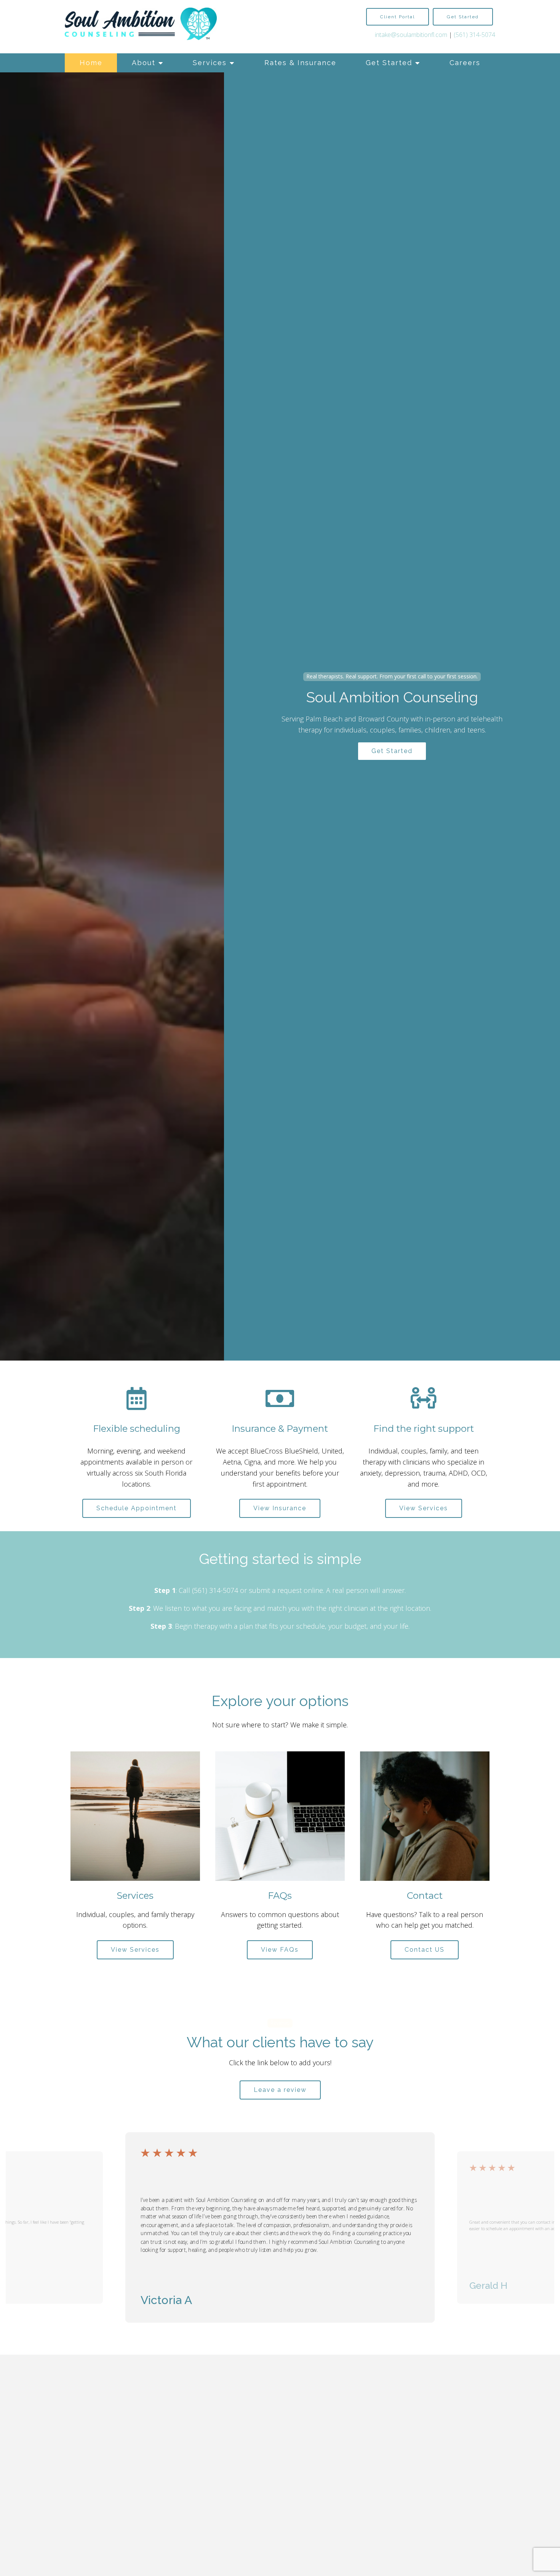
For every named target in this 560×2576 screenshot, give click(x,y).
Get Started (389, 63)
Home (91, 63)
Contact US (425, 1950)
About (144, 63)
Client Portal (398, 17)
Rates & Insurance (300, 63)
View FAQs (280, 1950)
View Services (424, 1508)
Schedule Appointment (137, 1508)
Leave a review (280, 2090)
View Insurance (280, 1508)
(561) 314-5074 (474, 35)
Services (210, 63)
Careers (465, 63)
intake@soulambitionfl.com (411, 35)
